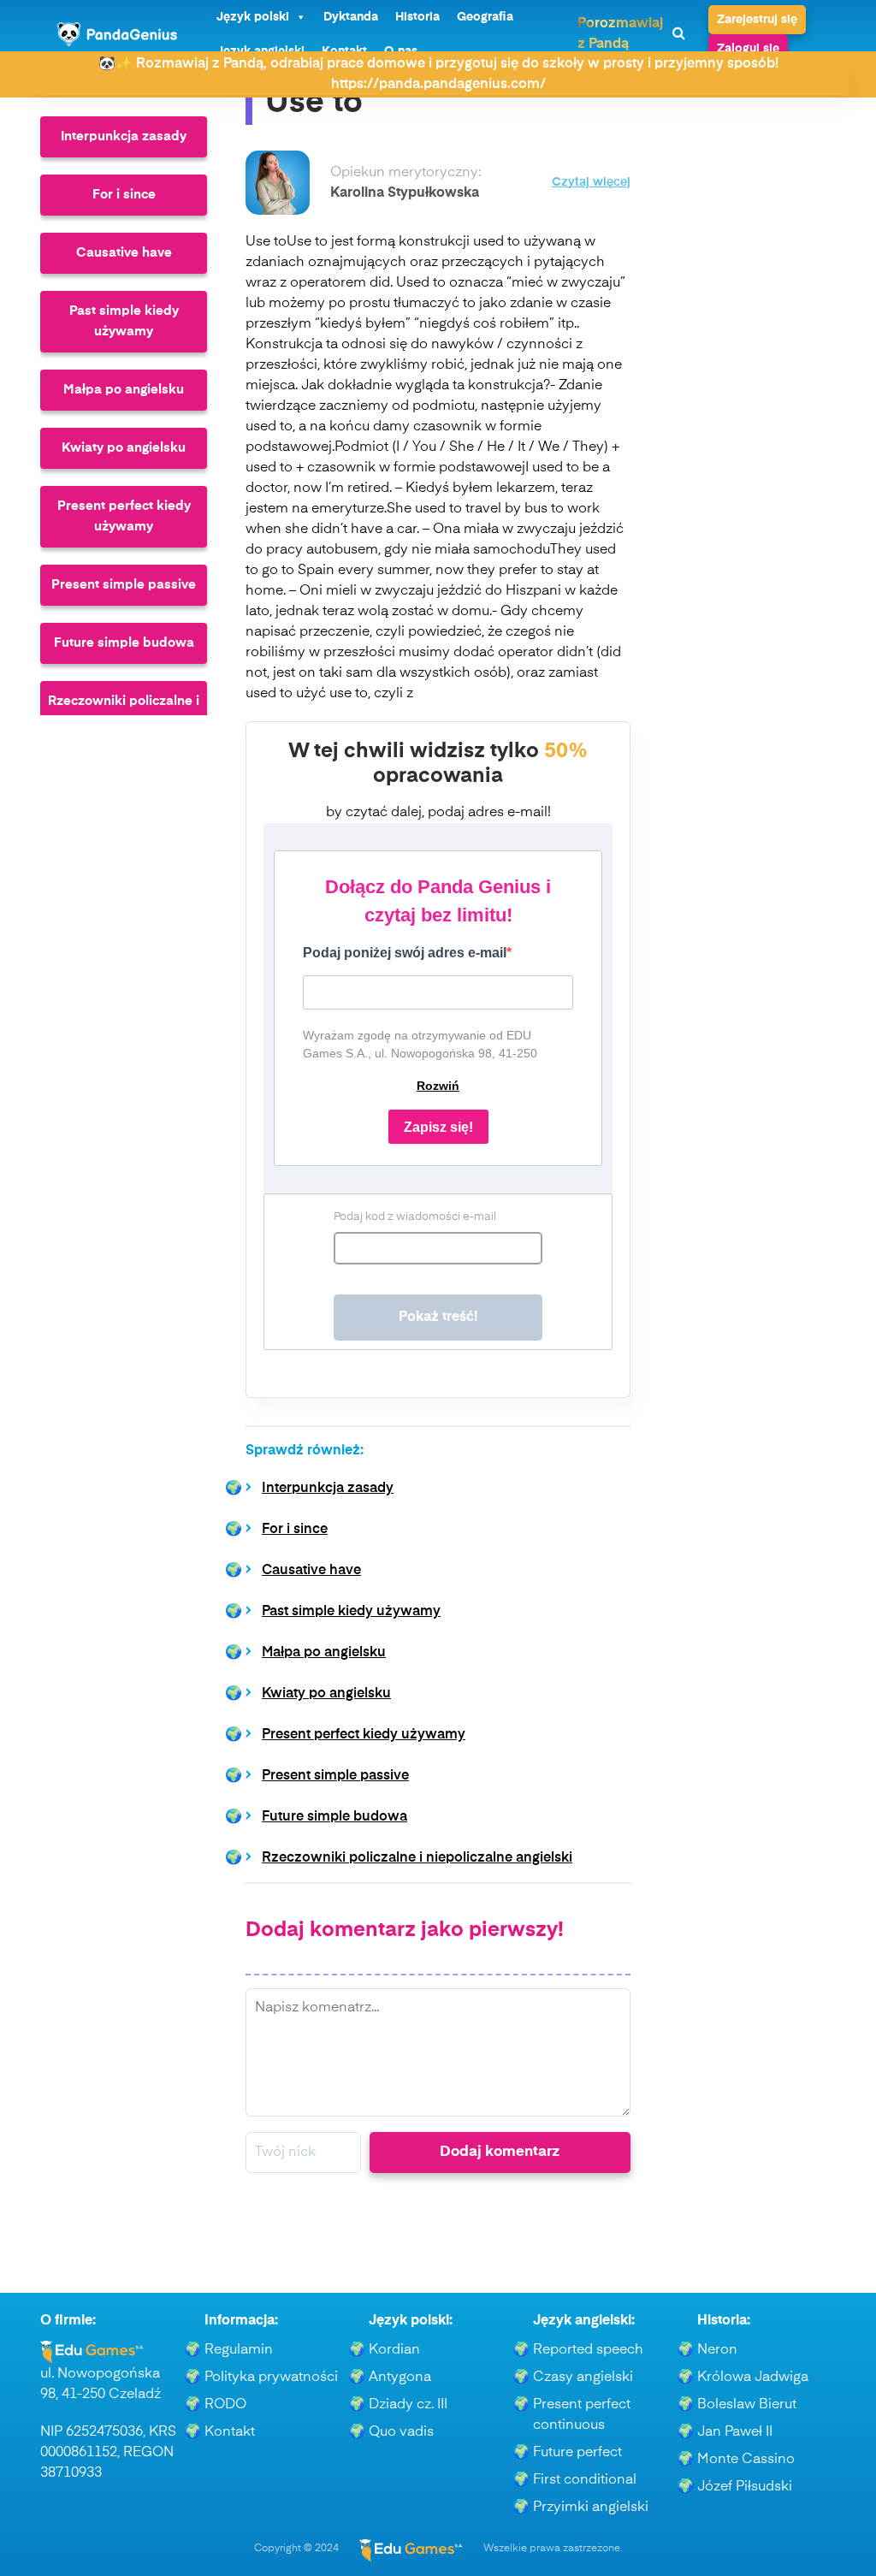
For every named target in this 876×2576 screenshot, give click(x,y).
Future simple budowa (124, 643)
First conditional (585, 2480)
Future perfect (577, 2453)
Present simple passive (124, 585)
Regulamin (239, 2350)
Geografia (485, 17)
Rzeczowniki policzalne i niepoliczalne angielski (124, 711)
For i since (124, 195)
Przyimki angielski (591, 2508)
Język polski (253, 17)
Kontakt (230, 2432)
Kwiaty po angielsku (124, 448)
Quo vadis (401, 2432)
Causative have (124, 253)
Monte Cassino (746, 2460)
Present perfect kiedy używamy (124, 516)
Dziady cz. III (408, 2405)
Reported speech (588, 2350)
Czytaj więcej (591, 183)
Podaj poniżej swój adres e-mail (405, 953)
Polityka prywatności (271, 2378)
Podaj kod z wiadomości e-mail (415, 1217)
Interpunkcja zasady (124, 136)
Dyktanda (351, 17)
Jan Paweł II (735, 2432)
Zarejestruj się (757, 20)
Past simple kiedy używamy (124, 321)
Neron (717, 2350)
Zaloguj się (748, 49)
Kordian (394, 2350)
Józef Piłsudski (745, 2487)
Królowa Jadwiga (753, 2378)
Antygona (400, 2378)
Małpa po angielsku (124, 390)
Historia (417, 17)
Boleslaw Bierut (747, 2405)
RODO (225, 2405)
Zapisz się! (438, 1127)
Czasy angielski (583, 2378)
